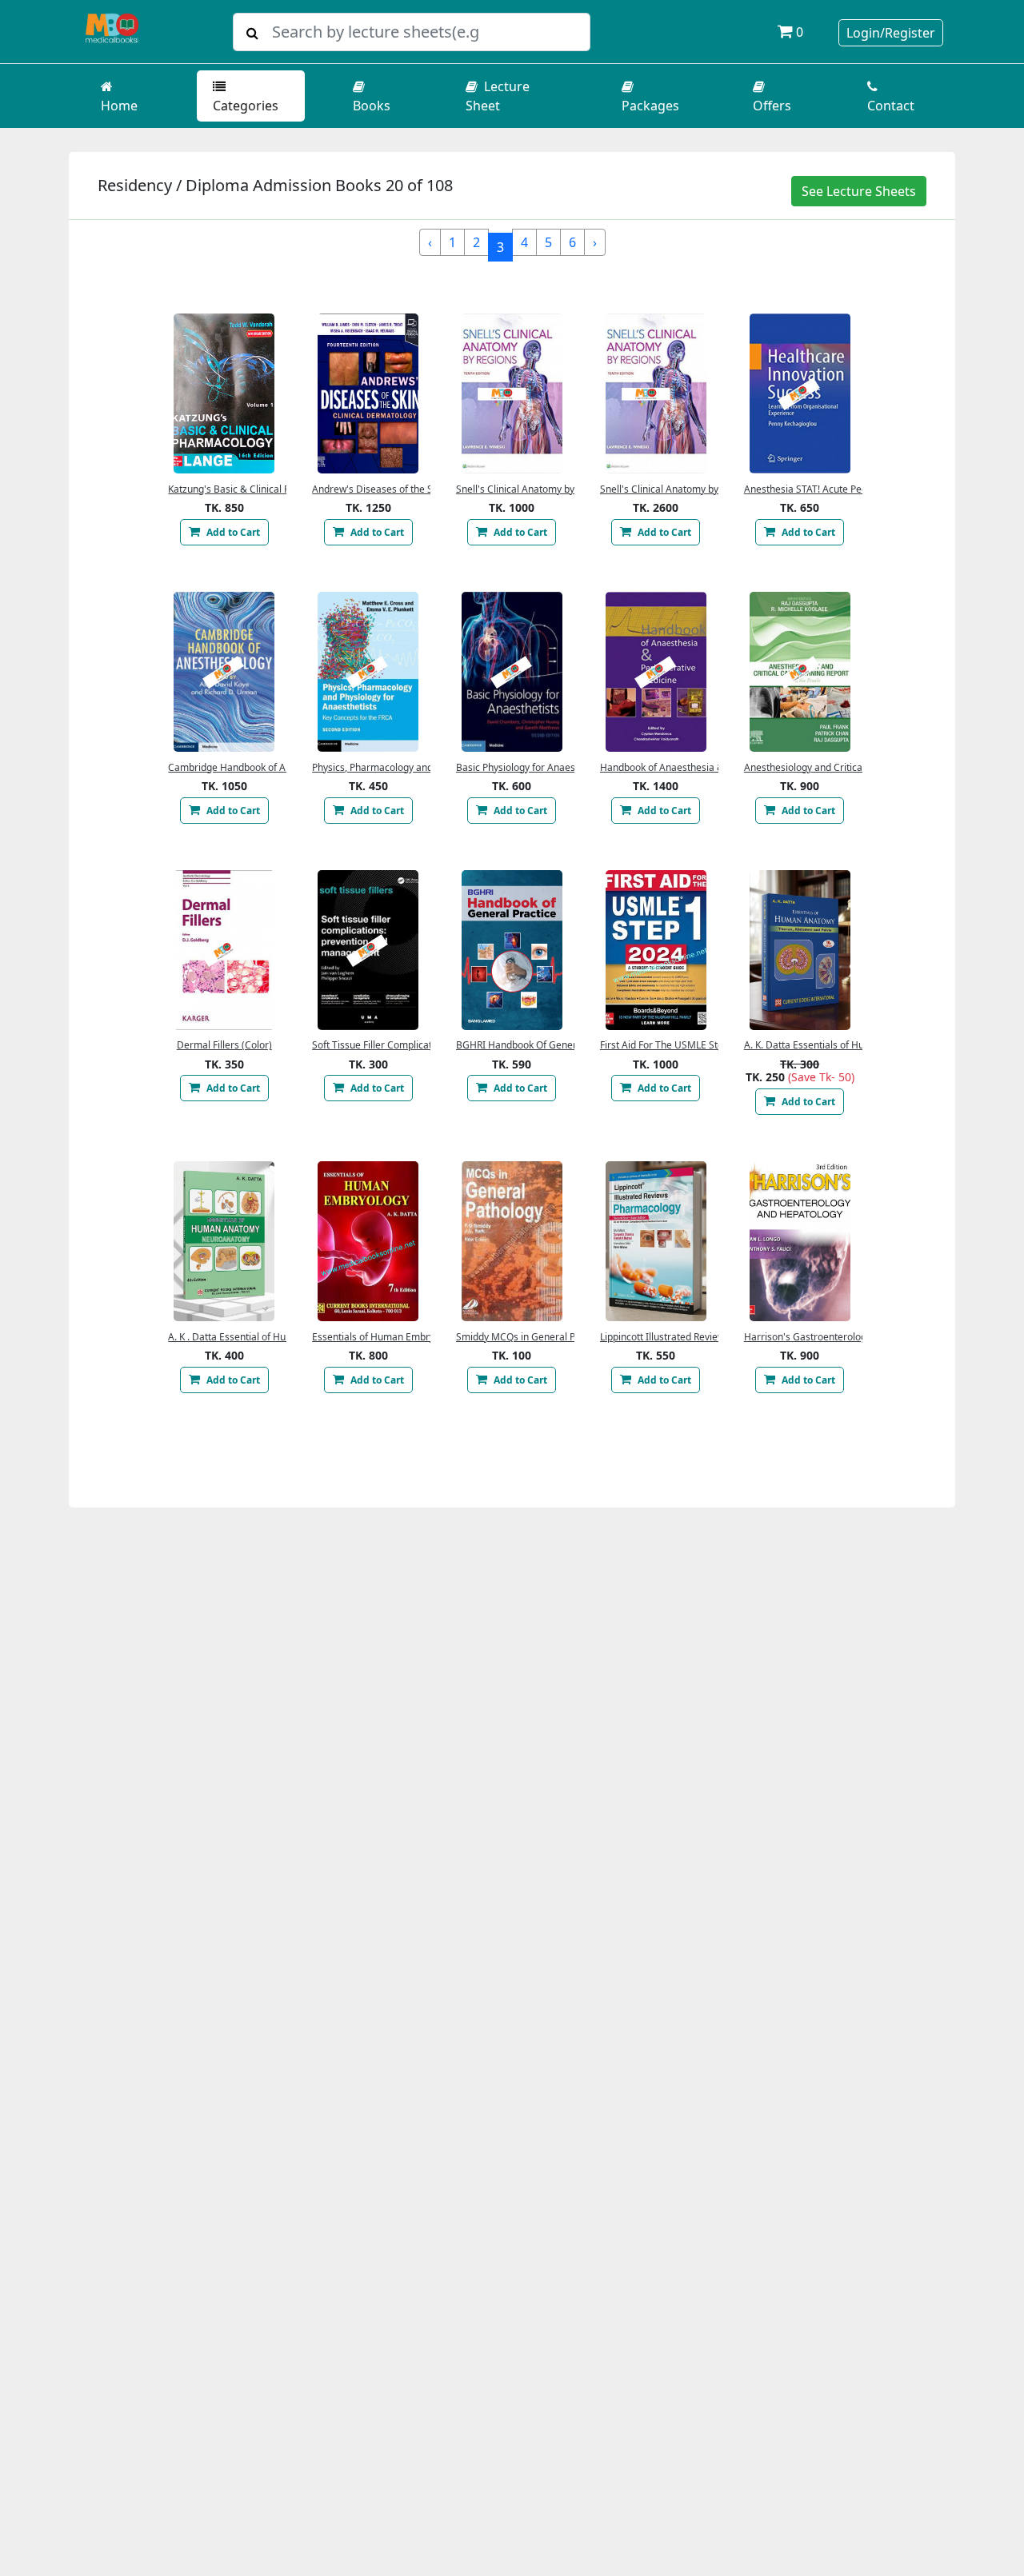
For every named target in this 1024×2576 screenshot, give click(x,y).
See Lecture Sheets (859, 191)
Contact (891, 106)
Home (119, 106)
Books (372, 106)
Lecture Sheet (498, 96)
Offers (772, 106)
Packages (650, 106)
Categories (246, 106)
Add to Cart (232, 532)
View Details (224, 393)
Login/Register (891, 33)
